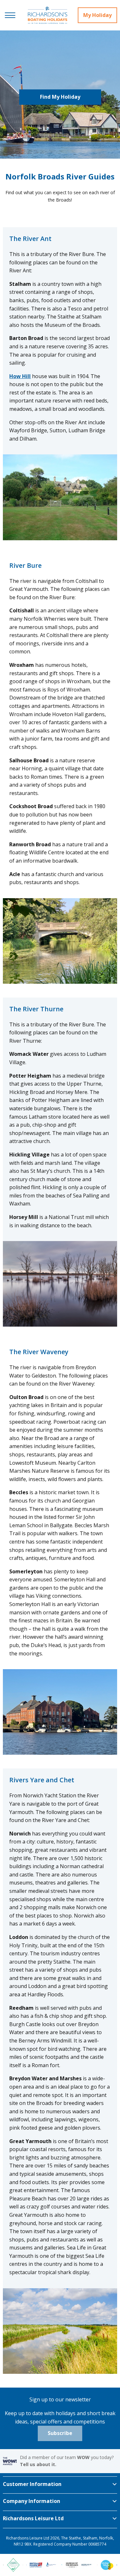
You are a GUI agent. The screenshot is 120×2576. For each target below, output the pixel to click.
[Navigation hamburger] (10, 15)
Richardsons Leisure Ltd (33, 2518)
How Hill (20, 376)
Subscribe (60, 2433)
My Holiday (97, 15)
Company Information (32, 2501)
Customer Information (32, 2484)
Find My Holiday (60, 97)
